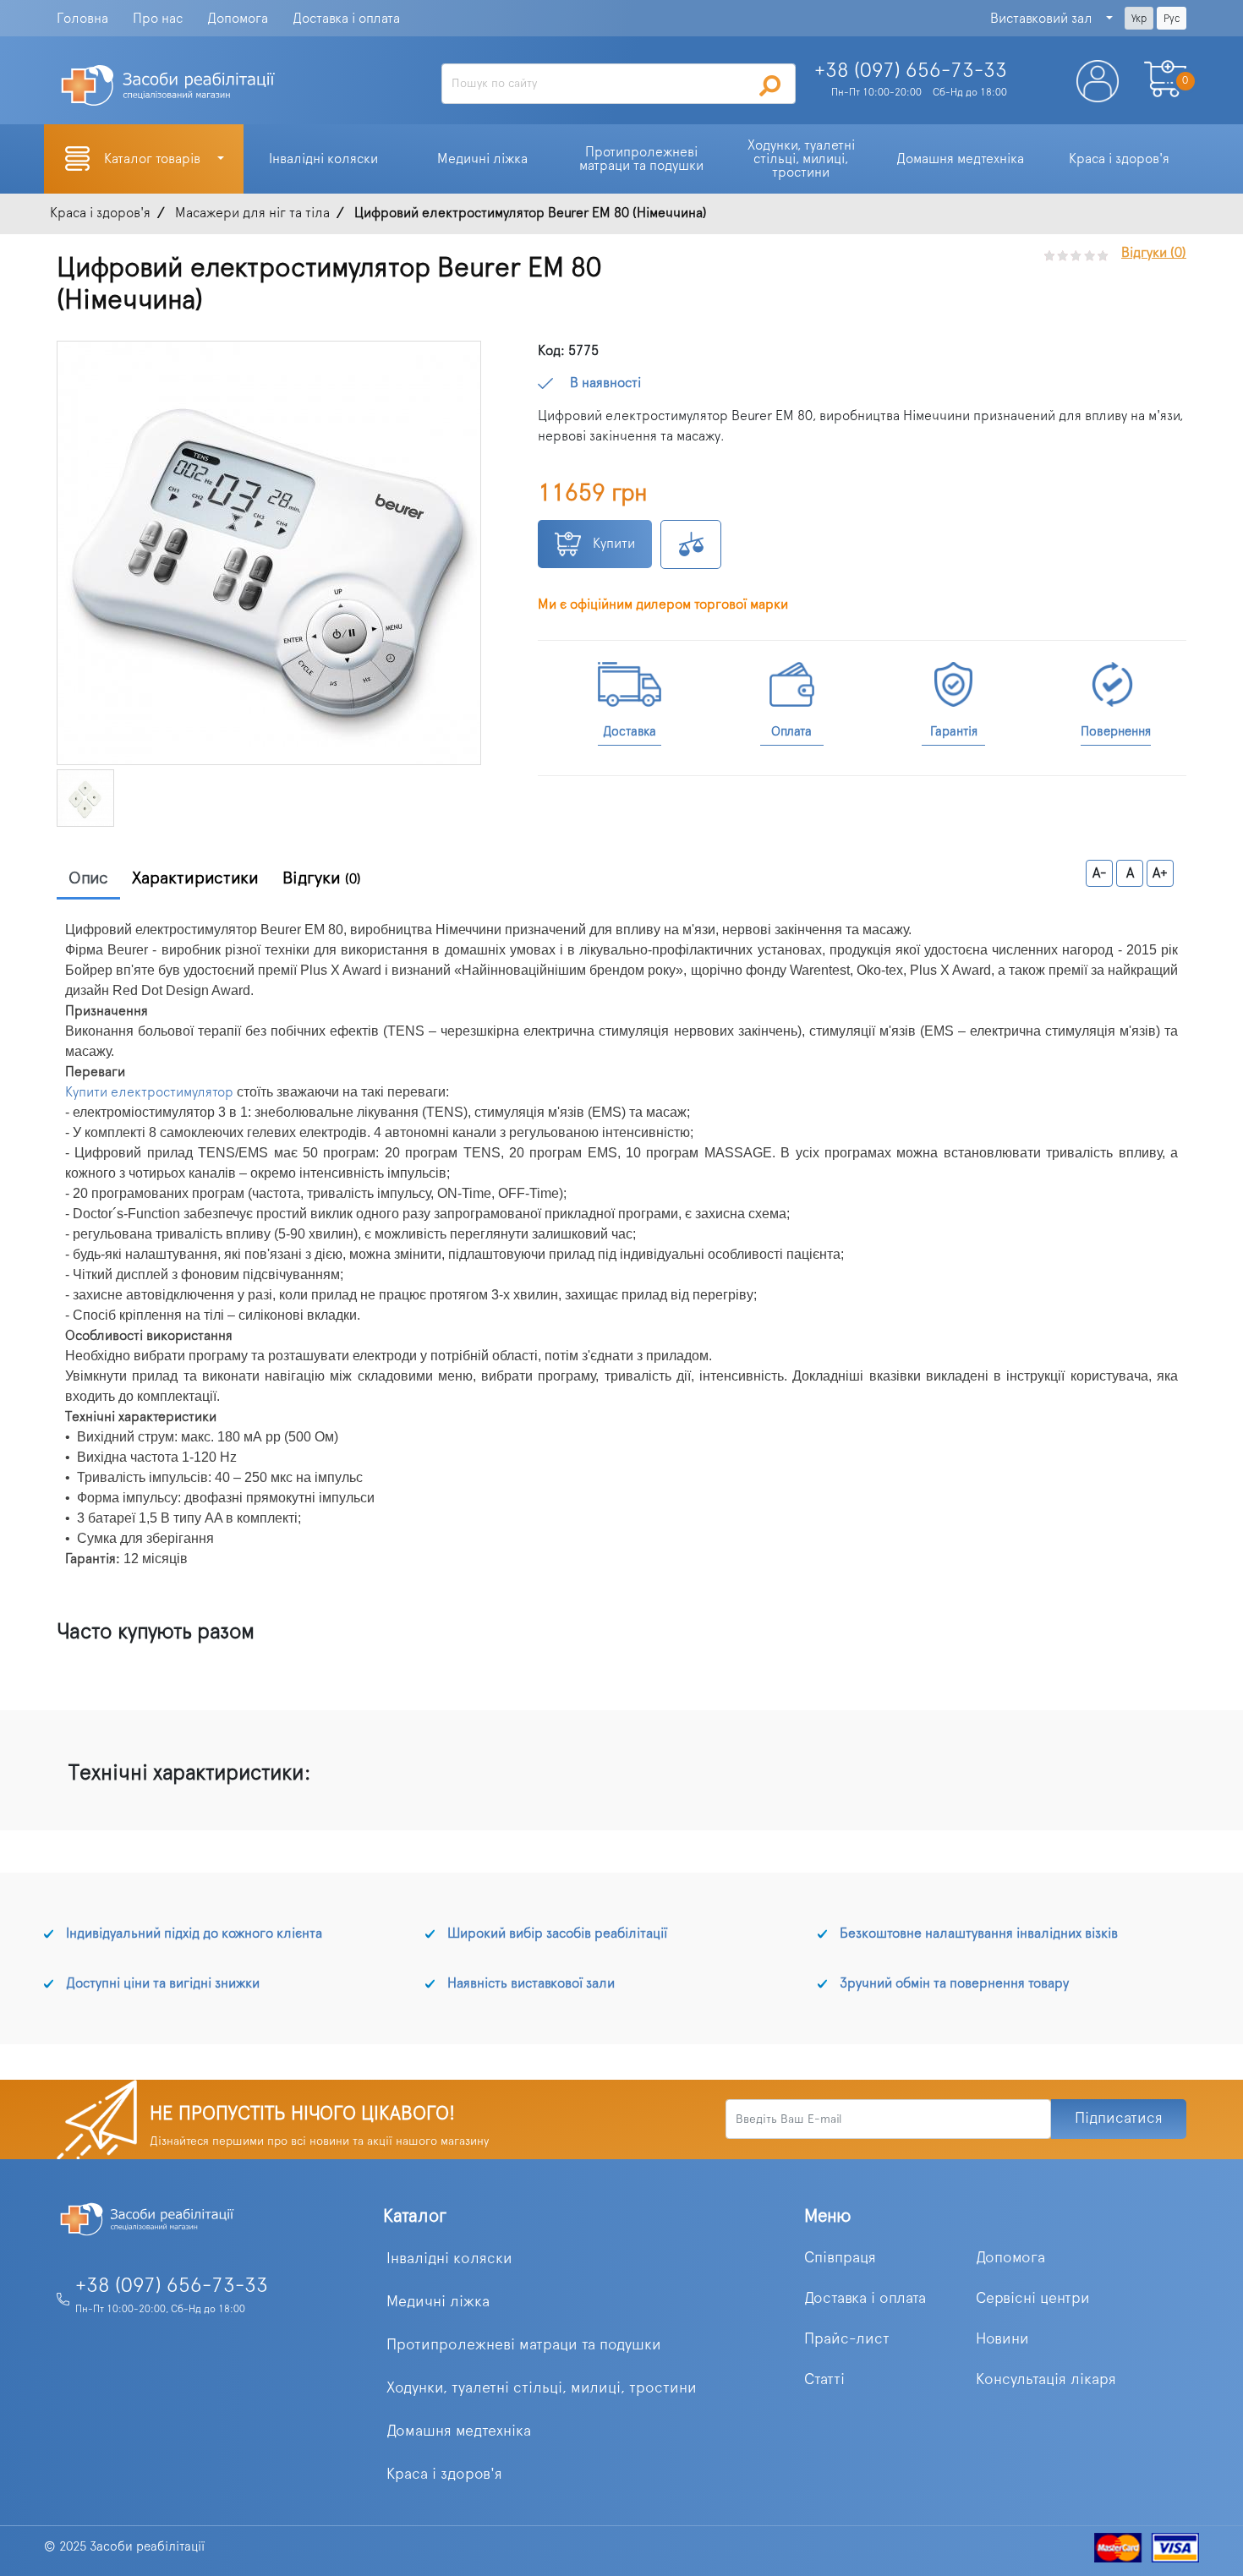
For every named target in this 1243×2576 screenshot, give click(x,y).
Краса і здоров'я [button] (1119, 159)
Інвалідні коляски (449, 2259)
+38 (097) (911, 71)
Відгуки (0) (1154, 253)
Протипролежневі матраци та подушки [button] (641, 159)
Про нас (158, 19)
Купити (612, 544)
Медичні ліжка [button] (482, 159)
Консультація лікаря (1046, 2380)
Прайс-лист (847, 2339)
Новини (1002, 2339)
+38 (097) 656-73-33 (172, 2286)
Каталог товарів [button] (154, 159)
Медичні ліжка (438, 2302)
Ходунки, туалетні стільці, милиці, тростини (542, 2388)
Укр (1139, 19)
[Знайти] (770, 85)
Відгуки (322, 878)
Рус (1172, 19)
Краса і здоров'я (444, 2475)
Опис (88, 878)
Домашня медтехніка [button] (960, 159)
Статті (824, 2380)
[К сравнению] (691, 544)
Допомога (238, 19)
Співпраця (840, 2258)
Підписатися (1119, 2119)
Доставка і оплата (346, 19)
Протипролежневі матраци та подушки (524, 2345)
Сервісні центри (1033, 2299)
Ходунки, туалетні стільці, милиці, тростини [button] (803, 159)
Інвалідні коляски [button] (323, 159)
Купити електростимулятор (149, 1092)
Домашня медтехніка (459, 2431)
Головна (82, 19)
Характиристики (195, 878)
